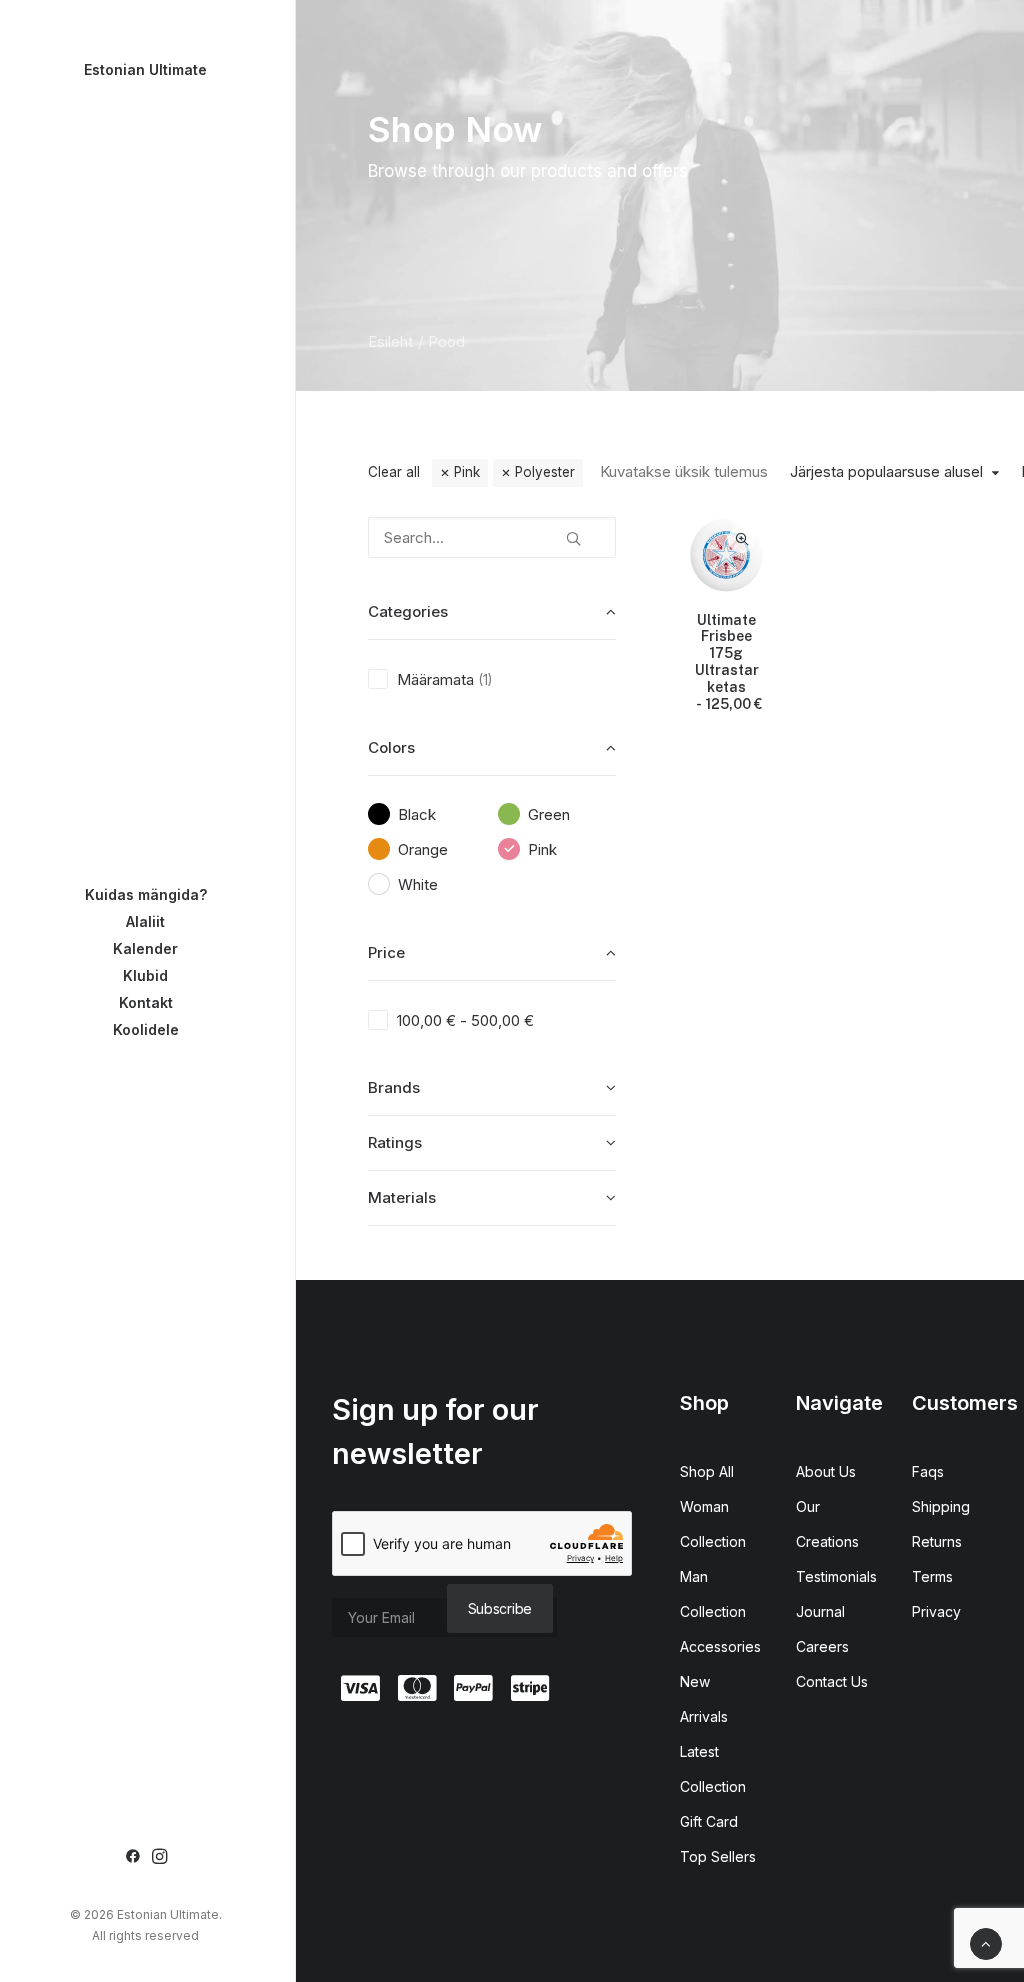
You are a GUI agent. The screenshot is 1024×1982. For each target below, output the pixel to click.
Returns (937, 1541)
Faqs (928, 1471)
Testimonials (836, 1576)
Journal (820, 1611)
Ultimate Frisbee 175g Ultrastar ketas (728, 662)
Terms (932, 1576)
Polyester (545, 472)
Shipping (941, 1506)
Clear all (394, 472)
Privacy (936, 1611)
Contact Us (832, 1681)
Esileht (390, 341)
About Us (826, 1471)
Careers (822, 1646)
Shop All (707, 1471)
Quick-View (741, 539)
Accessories (720, 1646)
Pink (467, 472)
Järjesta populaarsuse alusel (886, 472)
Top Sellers (718, 1856)
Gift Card (709, 1821)
